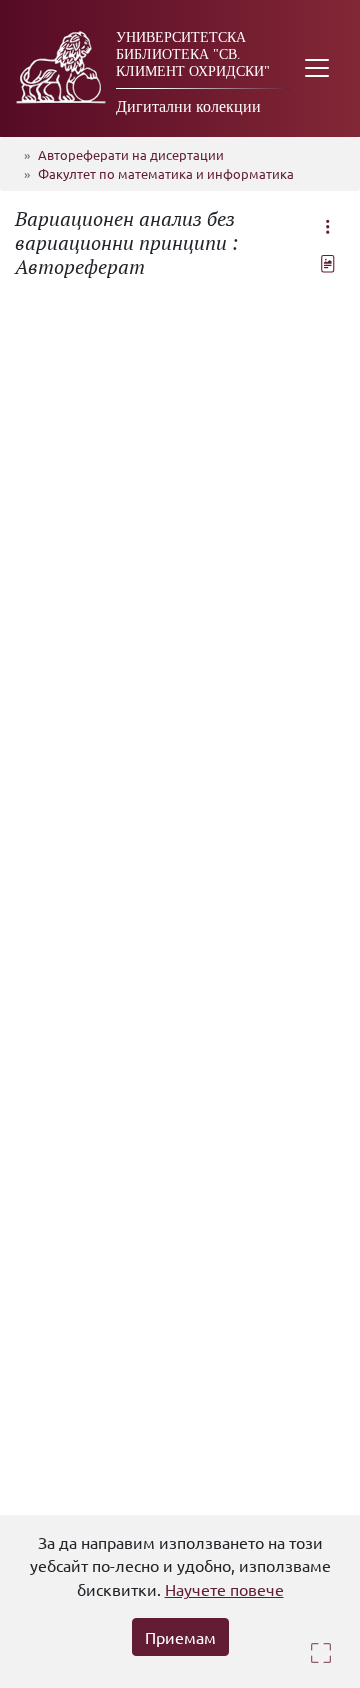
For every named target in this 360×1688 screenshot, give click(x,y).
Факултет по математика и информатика (166, 173)
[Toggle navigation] (317, 68)
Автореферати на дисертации (131, 154)
